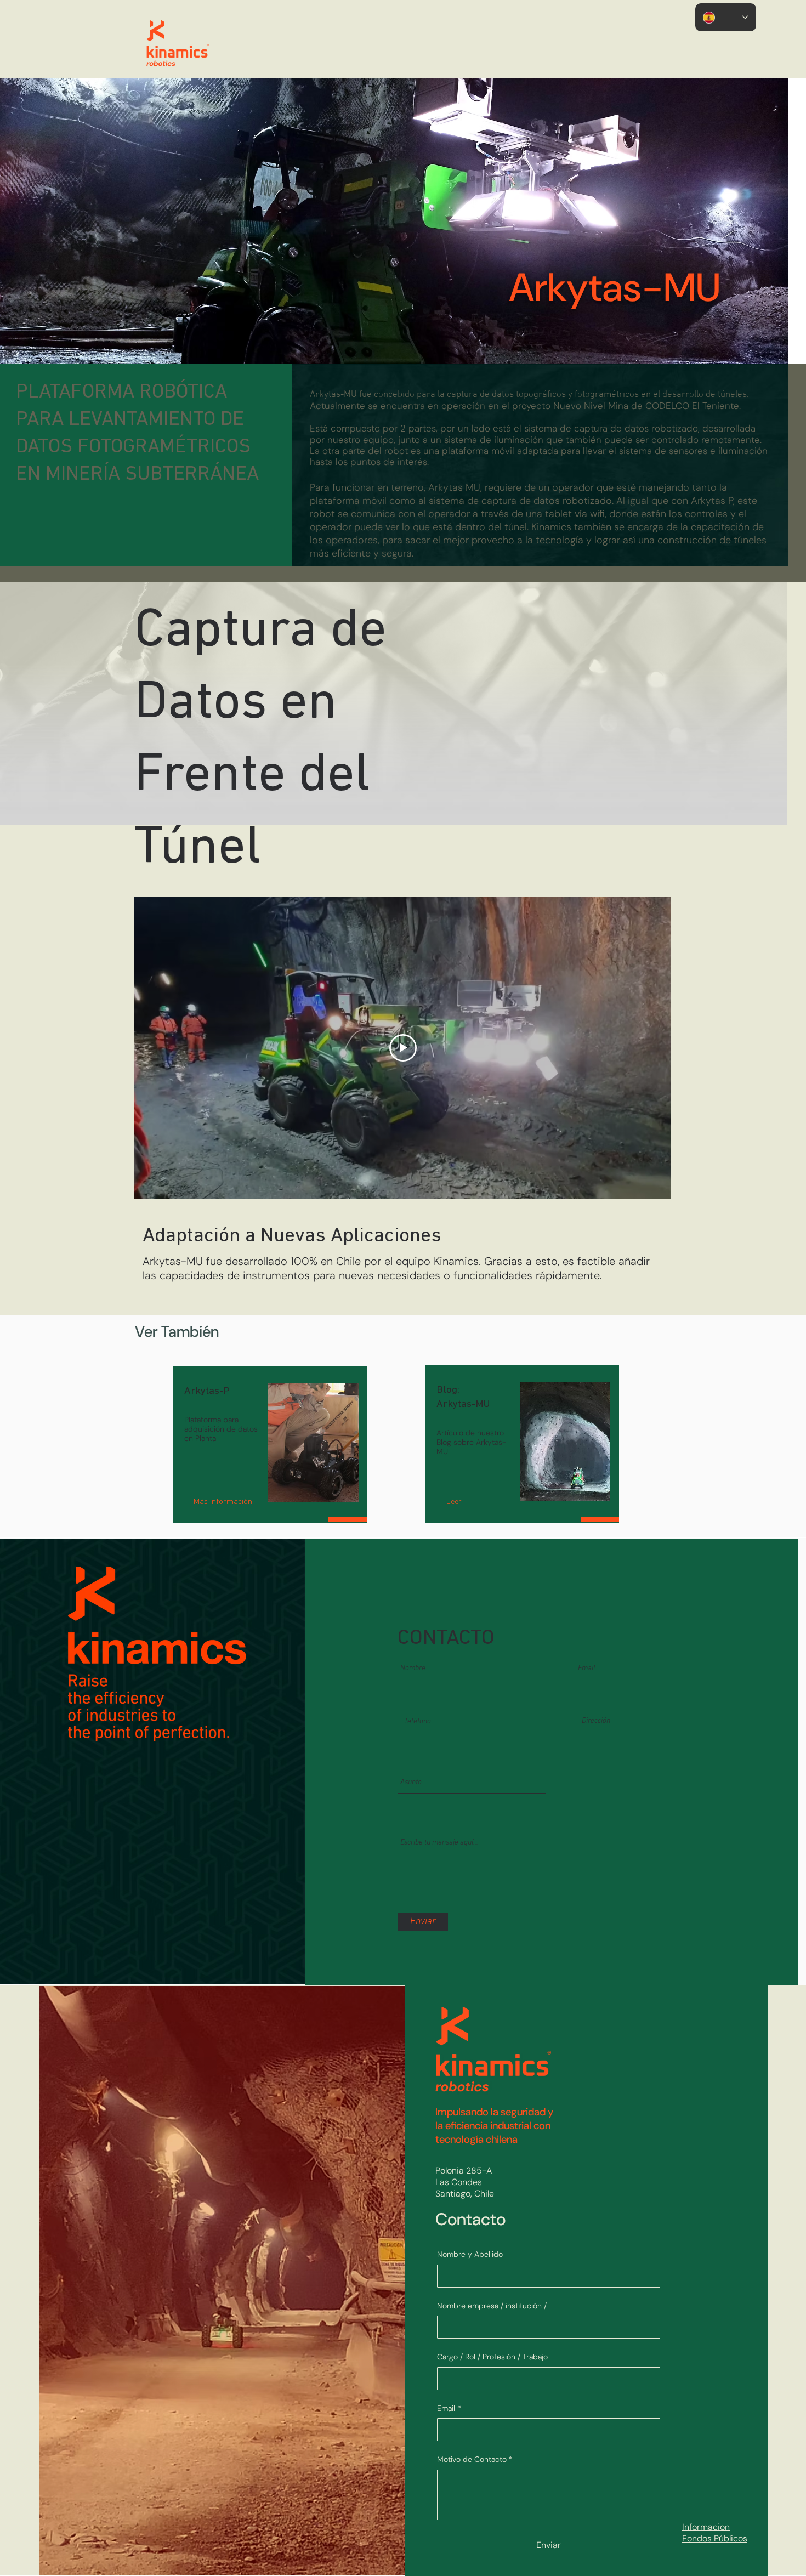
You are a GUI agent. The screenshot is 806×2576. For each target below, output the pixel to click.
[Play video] (403, 1048)
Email (449, 2408)
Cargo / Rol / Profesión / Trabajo (492, 2357)
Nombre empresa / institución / (492, 2306)
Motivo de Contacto (475, 2459)
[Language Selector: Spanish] (726, 17)
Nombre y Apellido (470, 2254)
